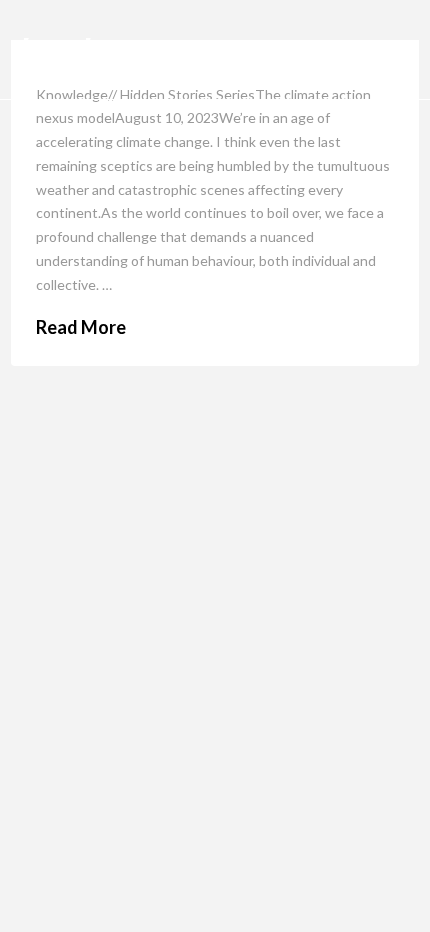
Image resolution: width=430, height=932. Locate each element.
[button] (389, 50)
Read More (81, 327)
